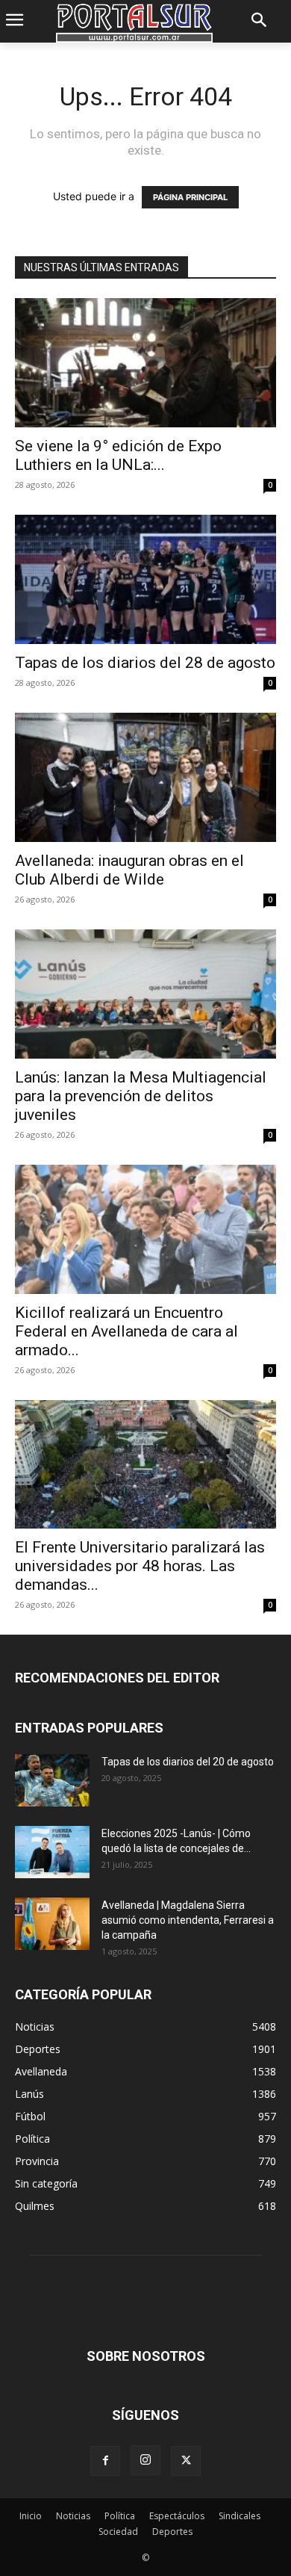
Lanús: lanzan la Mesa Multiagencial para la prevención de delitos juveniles (141, 1096)
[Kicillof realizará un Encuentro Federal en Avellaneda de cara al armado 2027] (145, 1229)
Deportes (172, 2532)
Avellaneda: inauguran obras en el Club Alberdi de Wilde (129, 870)
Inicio (31, 2516)
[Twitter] (186, 2461)
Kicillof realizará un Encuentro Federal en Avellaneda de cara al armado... (126, 1331)
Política (120, 2516)
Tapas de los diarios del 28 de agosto (145, 663)
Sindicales (240, 2516)
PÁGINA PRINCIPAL (190, 197)
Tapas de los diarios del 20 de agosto (188, 1762)
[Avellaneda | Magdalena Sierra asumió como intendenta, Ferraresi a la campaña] (52, 1924)
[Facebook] (105, 2461)
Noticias (73, 2516)
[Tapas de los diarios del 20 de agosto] (52, 1780)
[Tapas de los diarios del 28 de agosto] (145, 579)
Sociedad (118, 2532)
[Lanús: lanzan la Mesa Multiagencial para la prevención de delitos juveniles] (145, 994)
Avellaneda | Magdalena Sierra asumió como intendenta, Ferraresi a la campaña (188, 1920)
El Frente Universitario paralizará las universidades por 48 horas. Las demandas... (140, 1566)
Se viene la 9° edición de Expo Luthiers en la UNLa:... (118, 455)
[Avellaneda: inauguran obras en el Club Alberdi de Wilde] (145, 777)
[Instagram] (145, 2460)
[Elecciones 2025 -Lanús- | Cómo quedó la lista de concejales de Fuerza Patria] (52, 1852)
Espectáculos (177, 2516)
